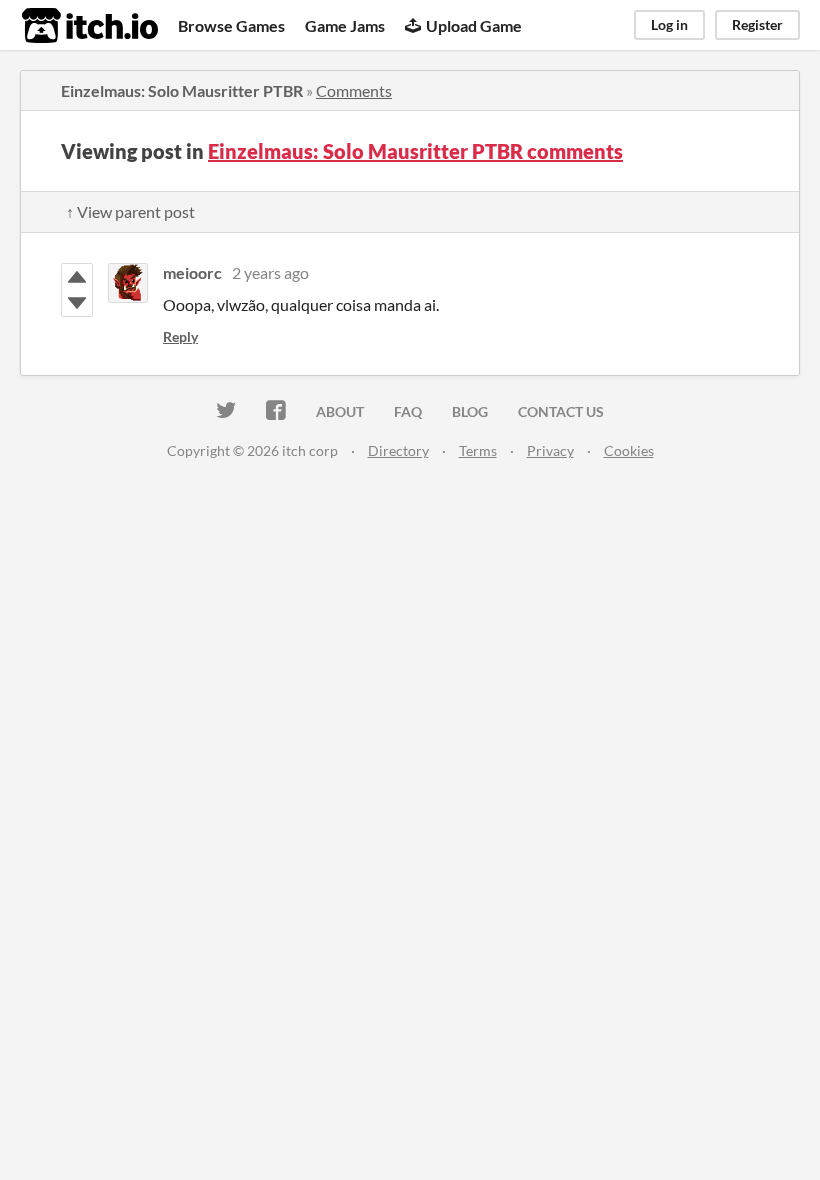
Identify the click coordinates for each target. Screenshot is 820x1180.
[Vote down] (77, 303)
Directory (398, 450)
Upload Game (474, 25)
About (340, 411)
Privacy (550, 450)
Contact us (561, 411)
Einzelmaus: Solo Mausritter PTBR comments (415, 151)
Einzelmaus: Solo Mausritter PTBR (182, 90)
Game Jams (345, 25)
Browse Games (231, 25)
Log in (669, 24)
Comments (354, 90)
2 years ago (270, 272)
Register (757, 24)
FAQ (408, 411)
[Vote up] (77, 277)
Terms (478, 450)
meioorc (192, 272)
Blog (470, 411)
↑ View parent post (130, 211)
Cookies (629, 450)
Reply (180, 336)
